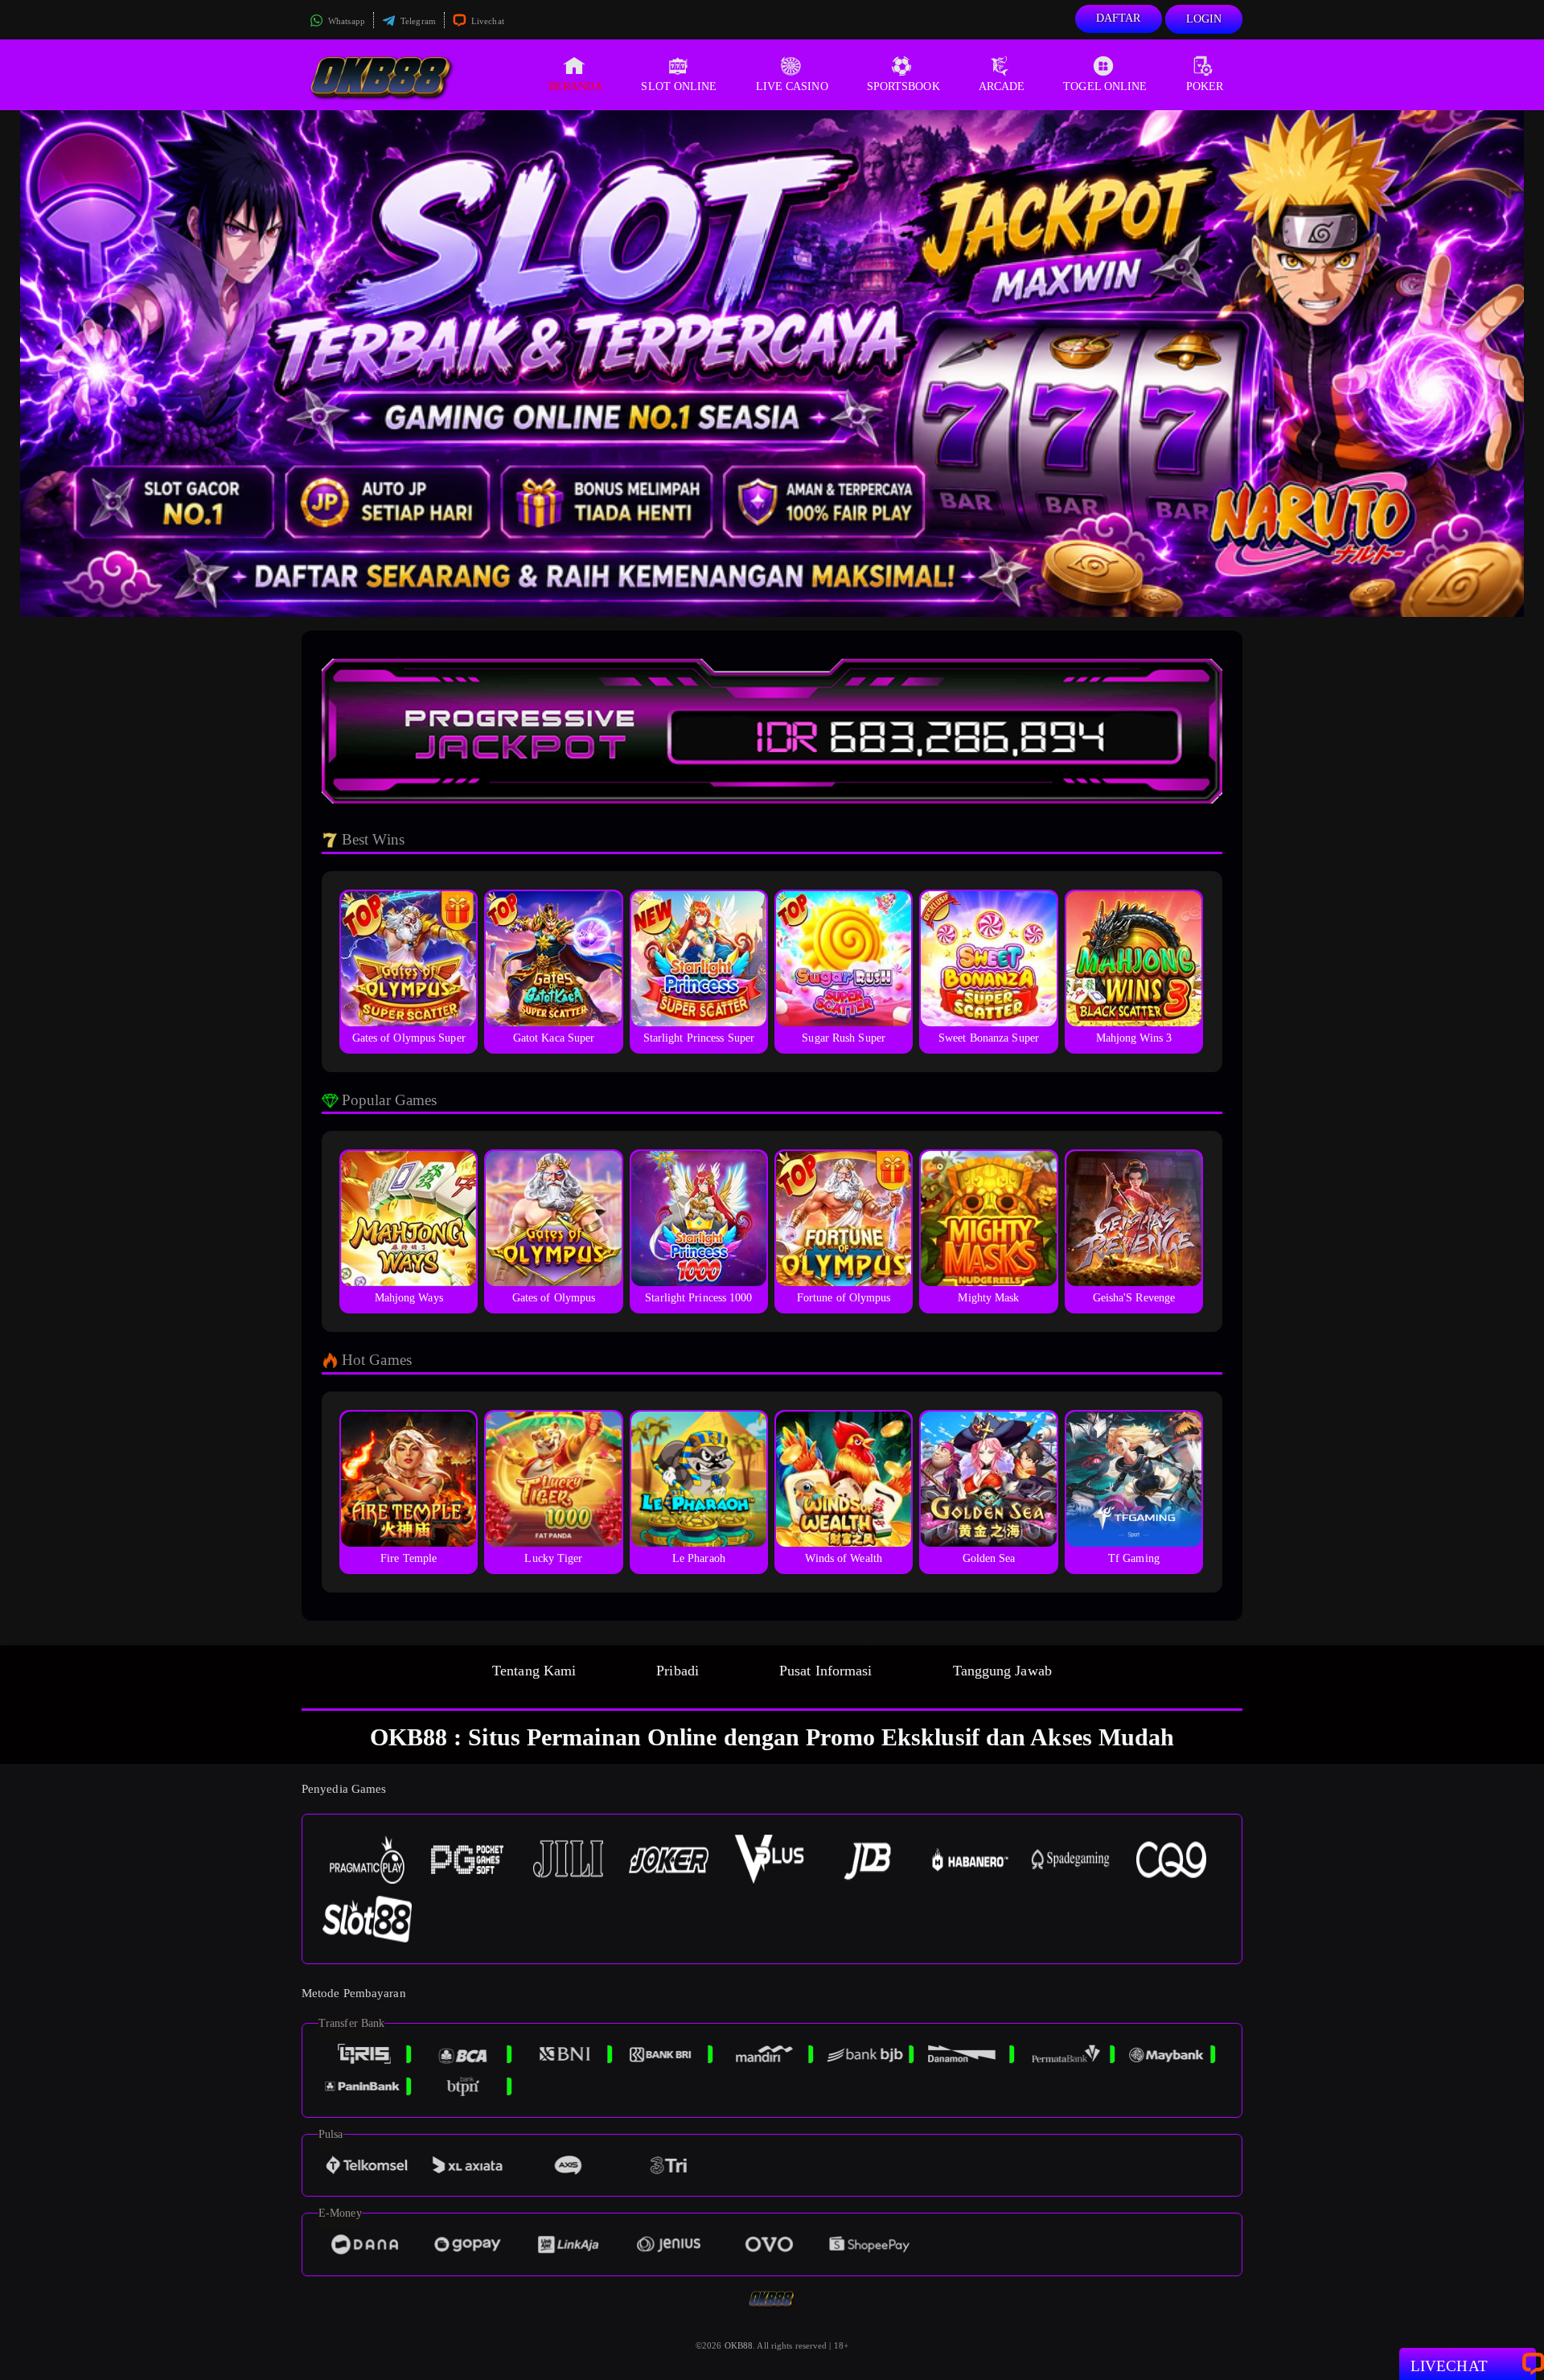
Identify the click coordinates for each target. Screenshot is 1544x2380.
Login (1204, 19)
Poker (1205, 86)
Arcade (1002, 86)
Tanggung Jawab (1002, 1671)
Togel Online (1105, 86)
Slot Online (679, 86)
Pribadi (678, 1671)
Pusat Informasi (826, 1671)
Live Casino (792, 86)
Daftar (1119, 18)
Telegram (417, 21)
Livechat (487, 21)
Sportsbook (903, 86)
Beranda (576, 86)
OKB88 (739, 2345)
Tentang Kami (534, 1671)
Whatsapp (345, 21)
